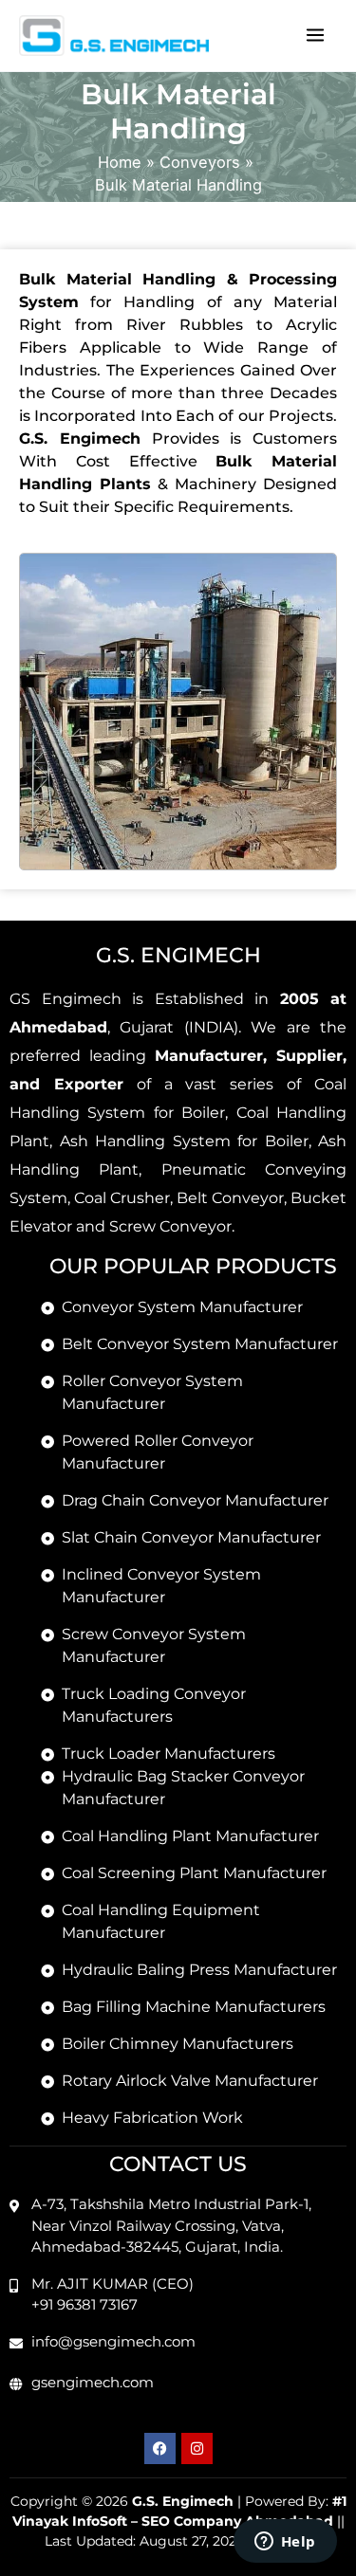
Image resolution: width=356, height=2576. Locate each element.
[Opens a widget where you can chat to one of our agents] (285, 2543)
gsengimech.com (93, 2382)
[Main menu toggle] (315, 36)
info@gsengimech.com (113, 2341)
